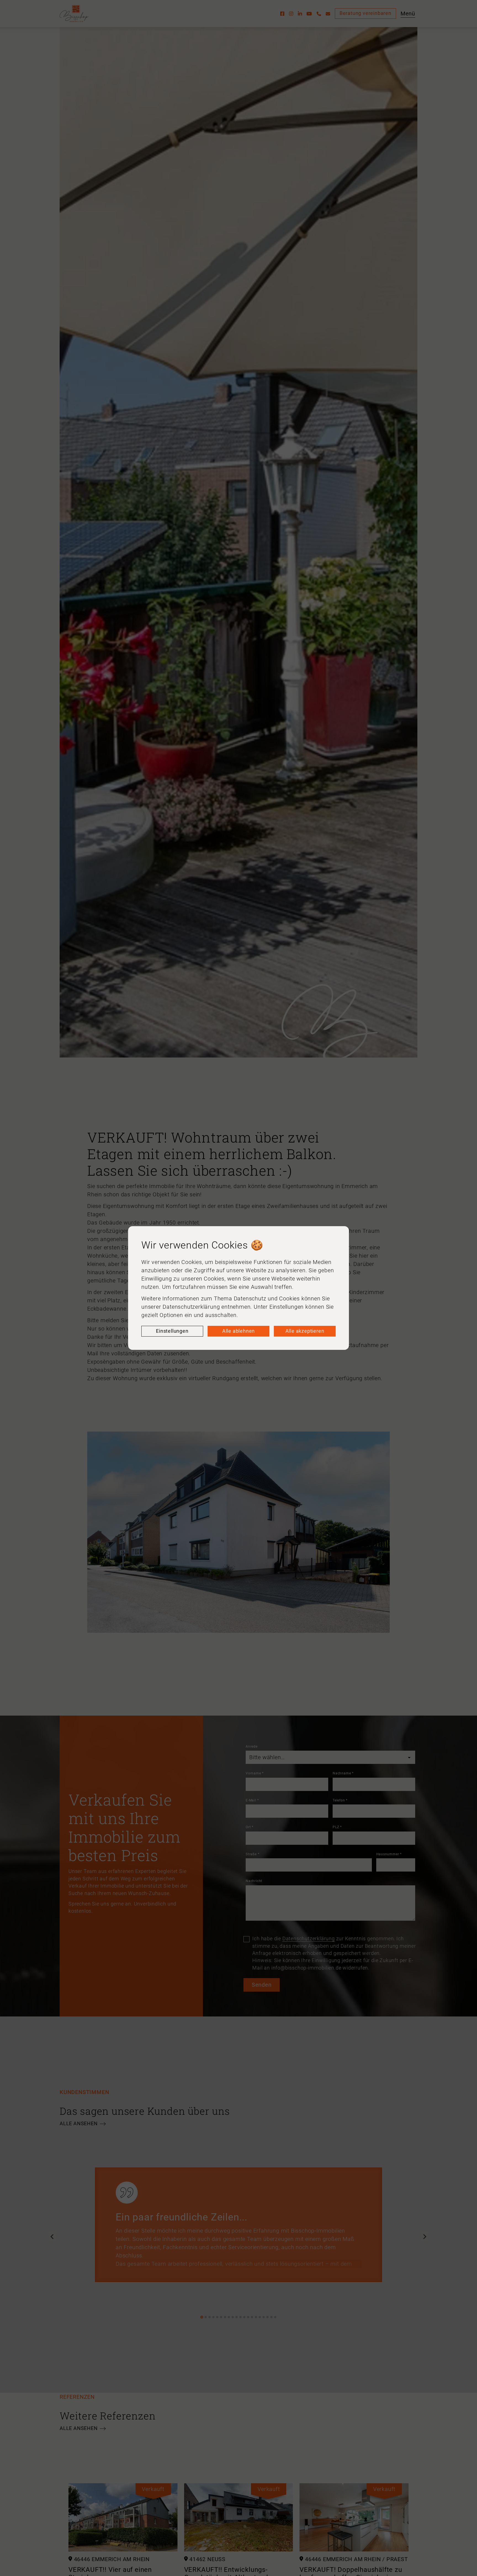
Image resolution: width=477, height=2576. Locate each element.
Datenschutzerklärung (191, 1307)
